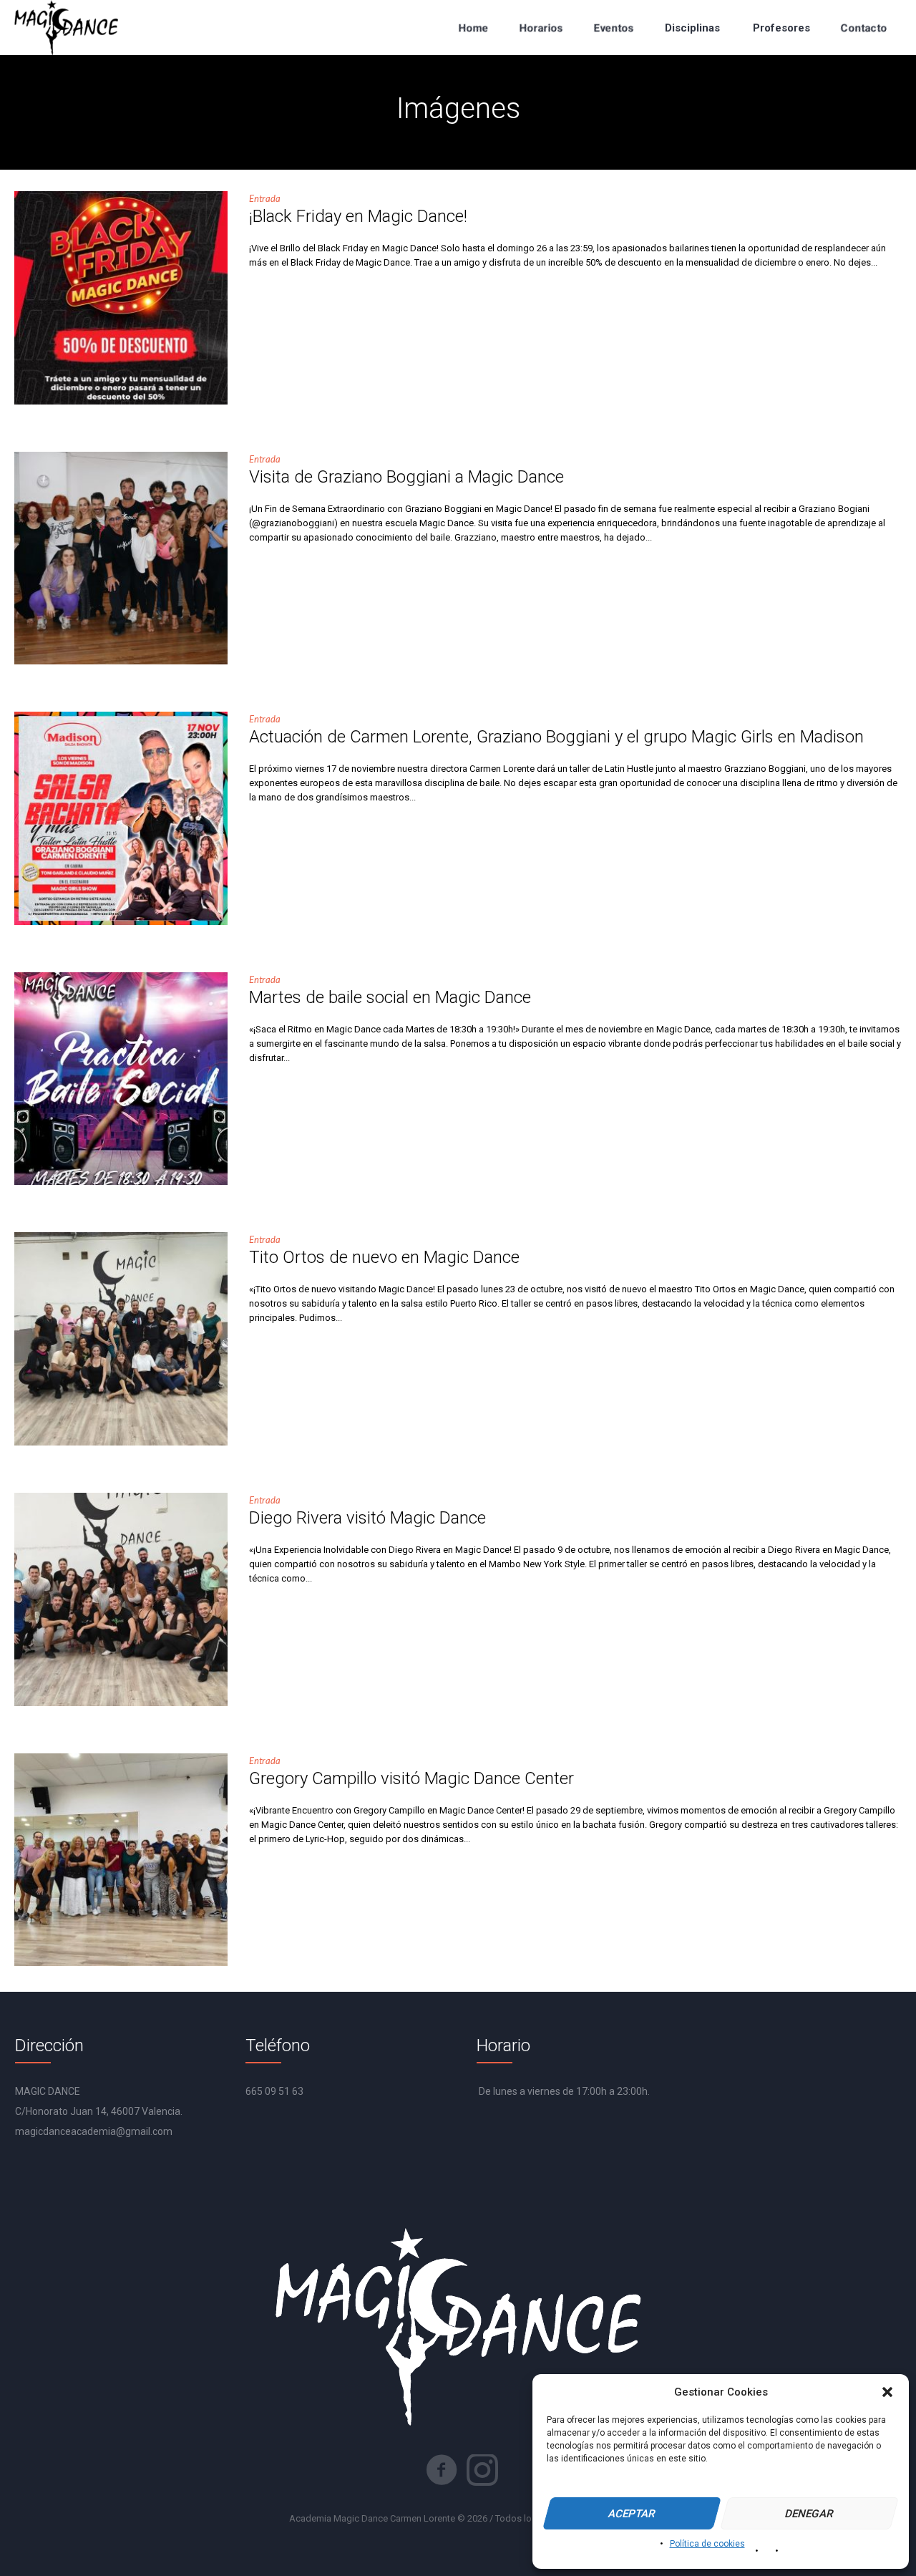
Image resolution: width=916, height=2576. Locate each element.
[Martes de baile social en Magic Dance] (121, 1079)
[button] (887, 2392)
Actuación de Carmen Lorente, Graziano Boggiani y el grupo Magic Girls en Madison (556, 737)
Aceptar (632, 2514)
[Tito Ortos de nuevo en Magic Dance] (121, 1339)
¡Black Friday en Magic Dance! (358, 216)
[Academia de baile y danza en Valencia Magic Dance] (66, 28)
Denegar (810, 2514)
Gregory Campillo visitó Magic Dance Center (411, 1778)
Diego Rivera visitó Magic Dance (367, 1518)
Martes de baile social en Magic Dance (390, 997)
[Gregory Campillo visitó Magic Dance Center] (121, 1860)
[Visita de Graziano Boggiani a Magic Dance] (121, 558)
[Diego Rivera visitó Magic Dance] (121, 1599)
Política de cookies (707, 2544)
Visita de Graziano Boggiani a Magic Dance (406, 477)
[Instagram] (482, 2470)
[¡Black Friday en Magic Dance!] (121, 298)
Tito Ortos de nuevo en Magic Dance (384, 1257)
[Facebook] (442, 2470)
